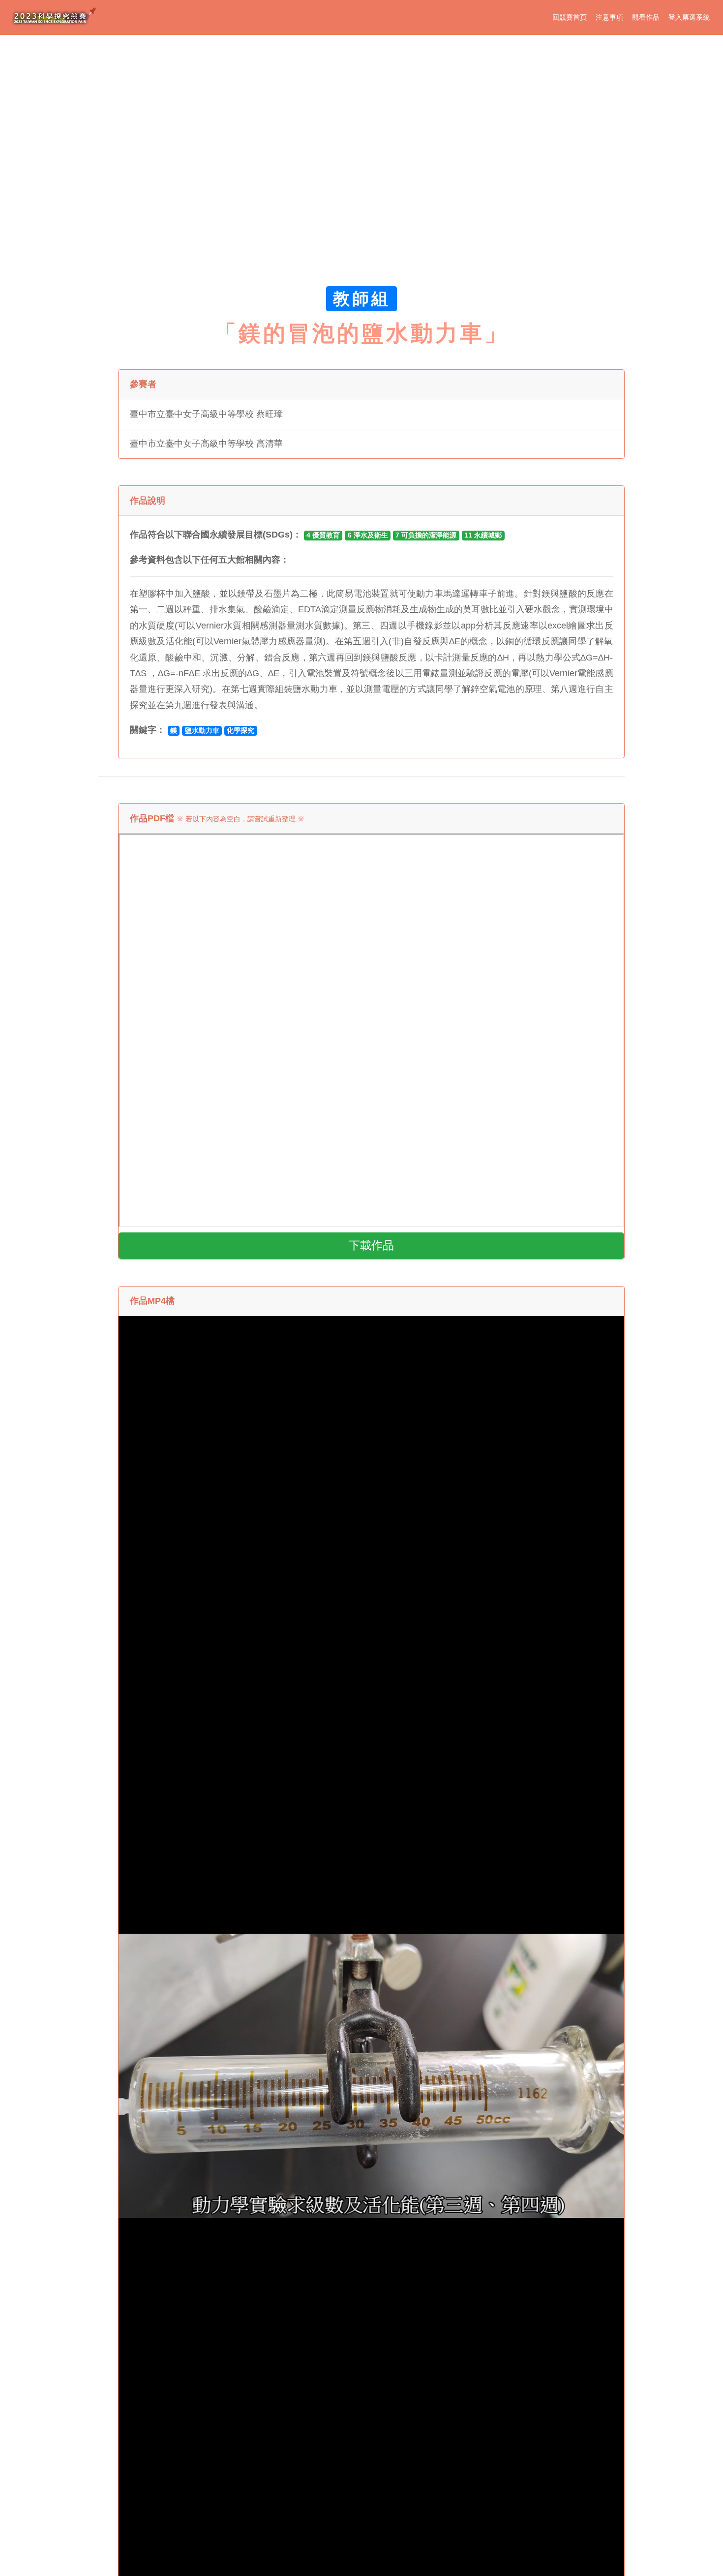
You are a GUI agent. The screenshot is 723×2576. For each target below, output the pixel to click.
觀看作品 (646, 17)
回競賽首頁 (570, 17)
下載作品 (371, 1245)
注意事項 (609, 17)
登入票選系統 (689, 17)
